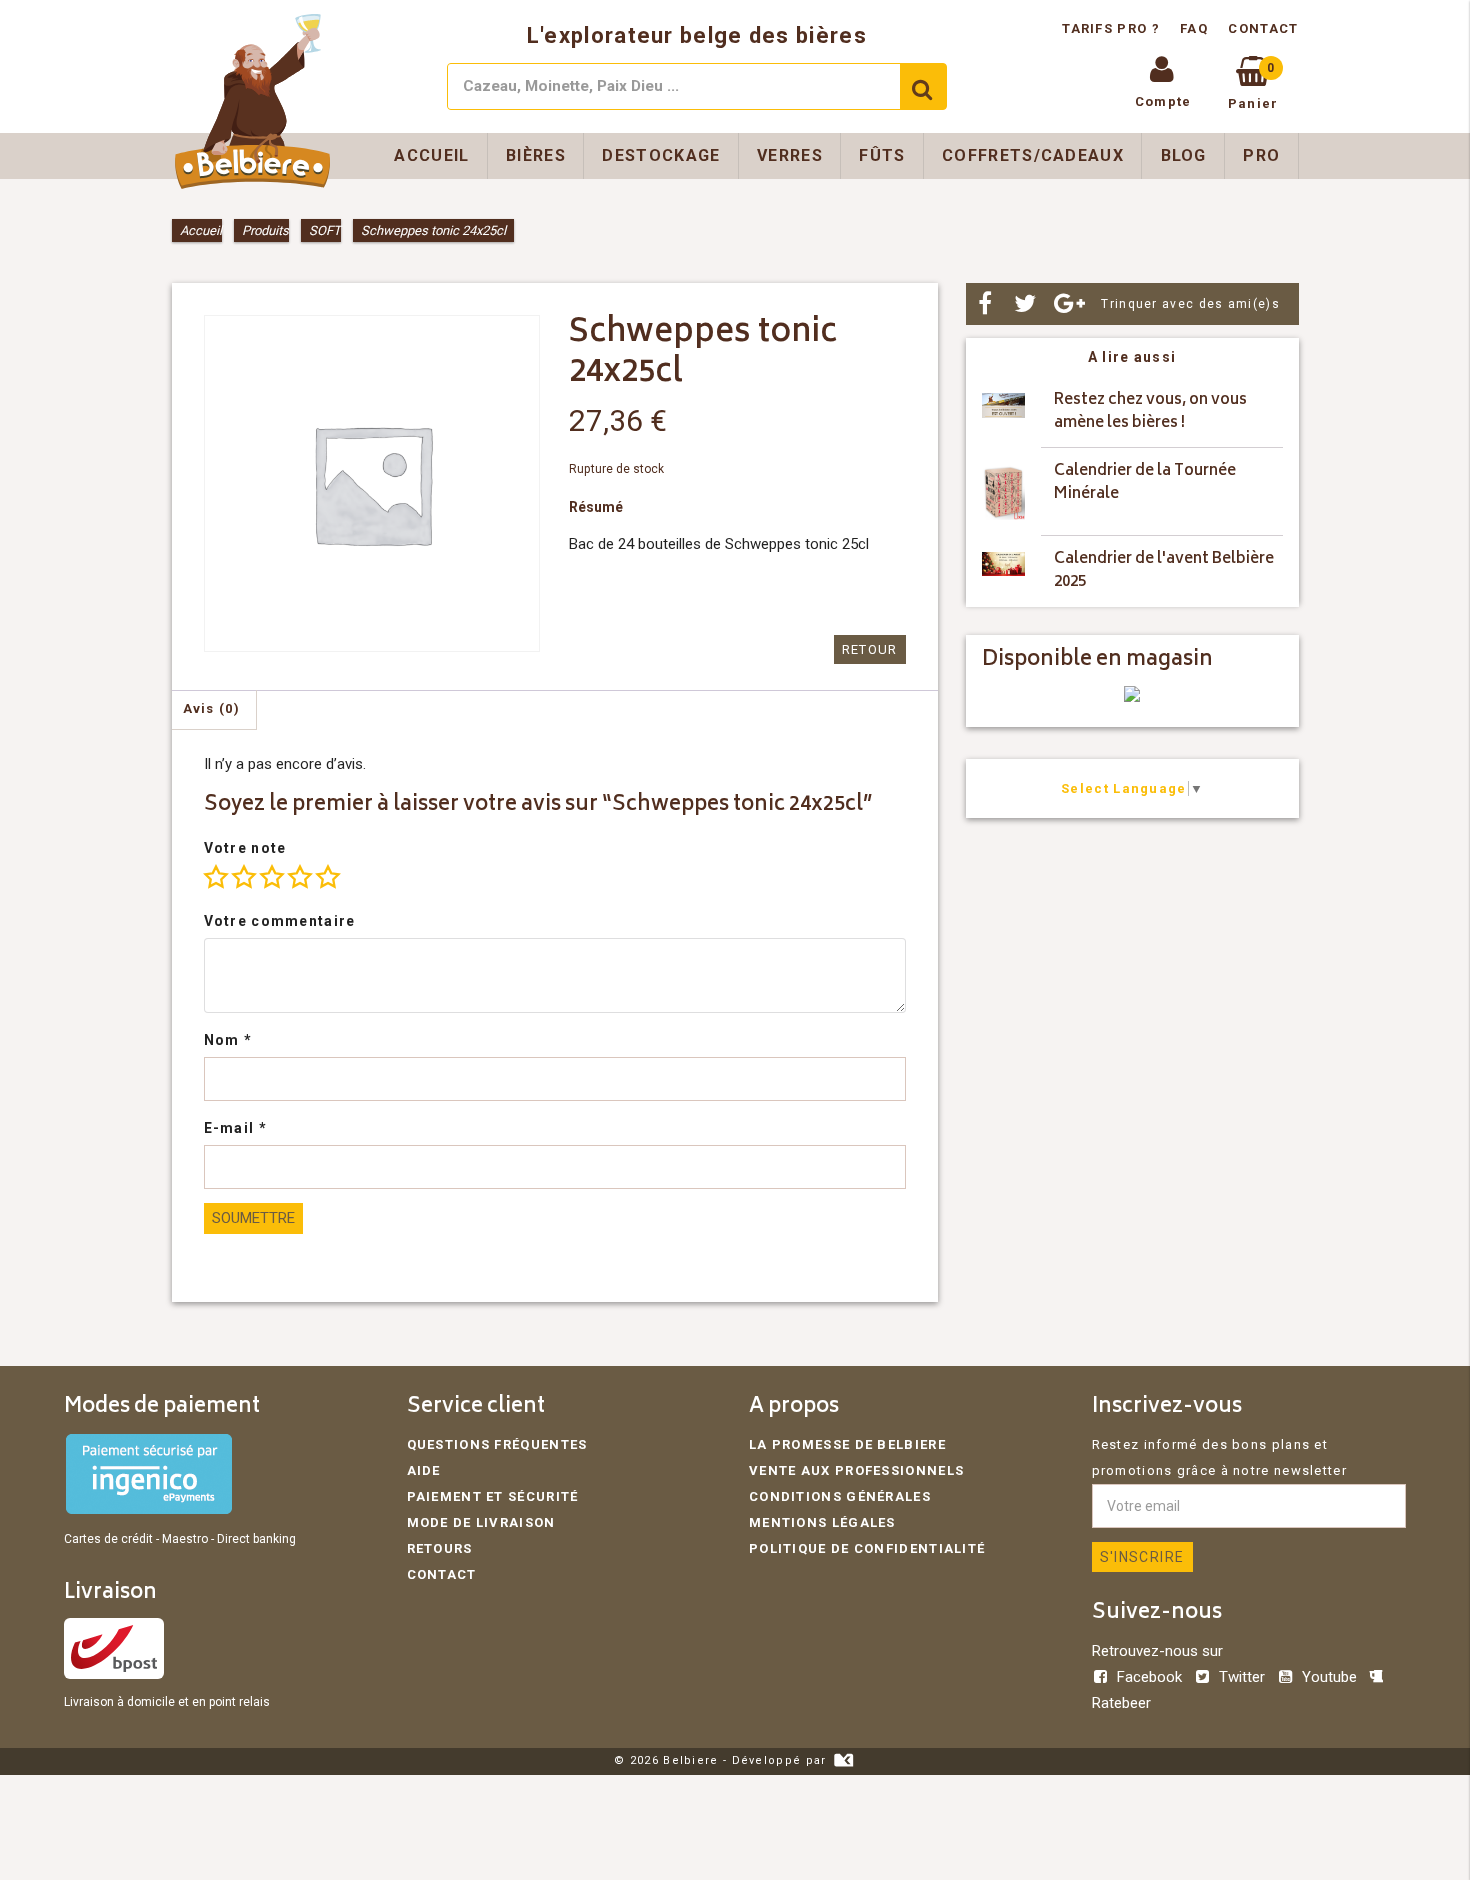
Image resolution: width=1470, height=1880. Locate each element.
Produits (265, 230)
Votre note (245, 848)
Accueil (431, 155)
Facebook (1149, 1677)
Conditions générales (840, 1496)
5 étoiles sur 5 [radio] (328, 877)
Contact (1263, 28)
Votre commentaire (280, 921)
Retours (440, 1548)
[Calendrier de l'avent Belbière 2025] (1003, 571)
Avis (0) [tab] (211, 708)
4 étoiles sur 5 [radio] (300, 877)
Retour (870, 649)
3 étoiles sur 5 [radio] (272, 877)
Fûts (882, 155)
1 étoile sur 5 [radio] (216, 877)
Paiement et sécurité (493, 1496)
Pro (1261, 155)
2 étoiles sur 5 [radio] (244, 877)
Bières (536, 155)
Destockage (661, 155)
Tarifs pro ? (1113, 28)
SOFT (325, 230)
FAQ (1194, 28)
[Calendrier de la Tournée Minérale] (1003, 492)
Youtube (1329, 1677)
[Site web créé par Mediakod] (843, 1760)
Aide (424, 1470)
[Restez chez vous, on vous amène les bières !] (1003, 412)
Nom (228, 1040)
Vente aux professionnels (856, 1470)
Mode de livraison (481, 1522)
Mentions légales (822, 1522)
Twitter (1242, 1677)
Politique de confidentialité (867, 1548)
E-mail (235, 1128)
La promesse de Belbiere (847, 1444)
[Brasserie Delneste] (1132, 697)
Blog (1184, 155)
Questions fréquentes (497, 1444)
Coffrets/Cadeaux (1033, 155)
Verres (790, 155)
